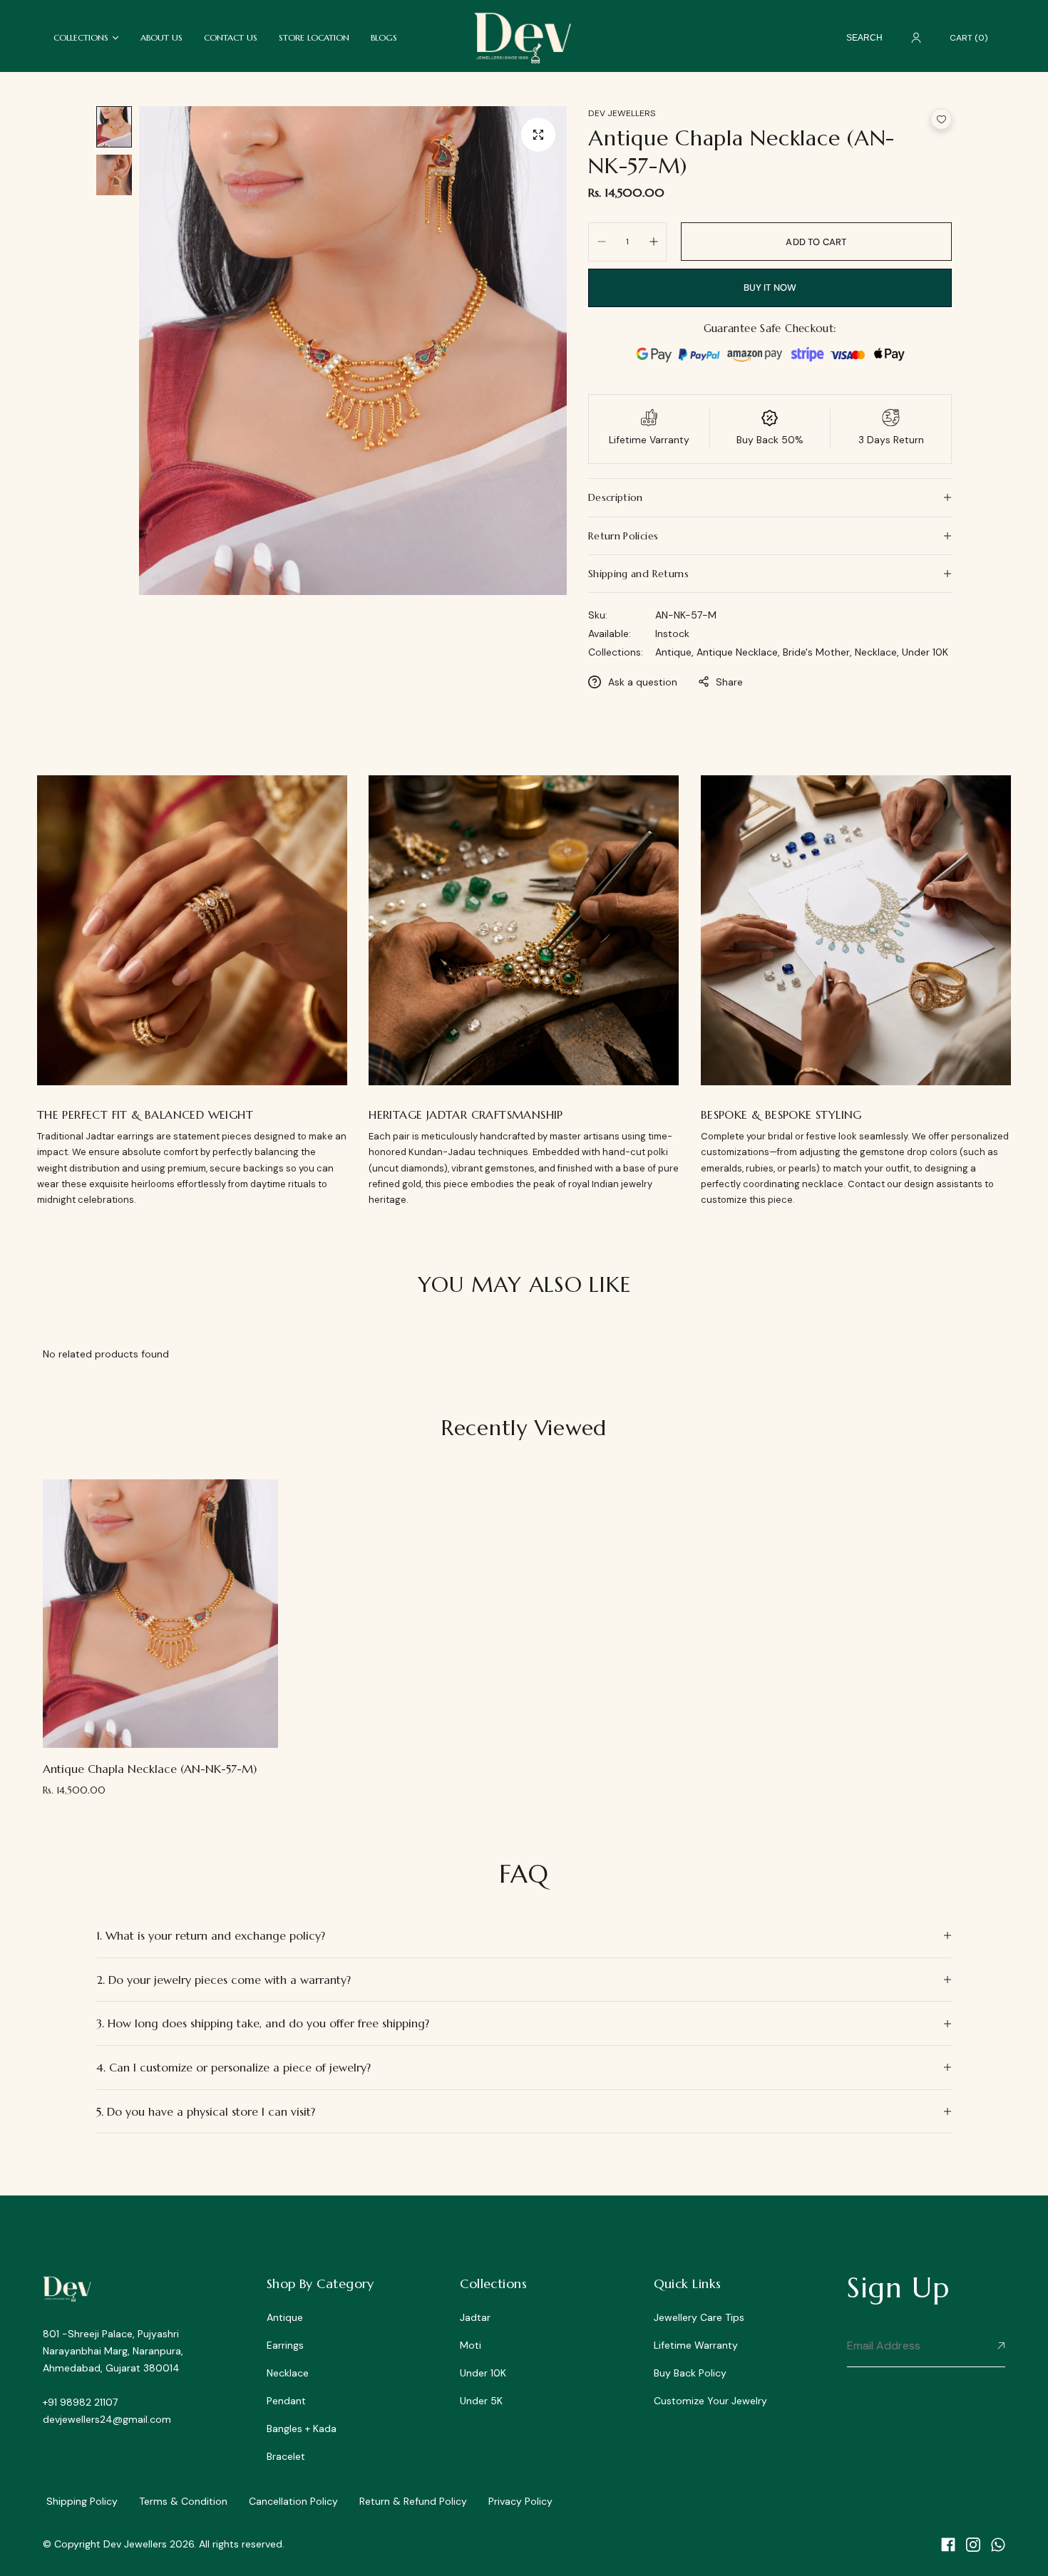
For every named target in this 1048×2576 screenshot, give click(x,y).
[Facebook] (948, 2545)
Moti (471, 2345)
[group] (353, 351)
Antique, (676, 652)
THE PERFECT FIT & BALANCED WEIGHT (145, 1114)
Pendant (286, 2401)
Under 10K (925, 652)
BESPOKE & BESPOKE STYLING (781, 1114)
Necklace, (878, 652)
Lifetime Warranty (696, 2345)
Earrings (285, 2345)
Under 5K (481, 2401)
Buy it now (770, 288)
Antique (285, 2317)
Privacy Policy (520, 2501)
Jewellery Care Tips (699, 2317)
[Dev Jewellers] (524, 37)
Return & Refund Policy (413, 2501)
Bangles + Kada (302, 2428)
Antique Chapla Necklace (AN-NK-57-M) (150, 1769)
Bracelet (286, 2456)
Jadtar (475, 2317)
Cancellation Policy (293, 2501)
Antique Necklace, (740, 652)
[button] (941, 119)
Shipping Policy (82, 2501)
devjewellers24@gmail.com (107, 2419)
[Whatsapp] (998, 2545)
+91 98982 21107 (80, 2402)
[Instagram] (973, 2545)
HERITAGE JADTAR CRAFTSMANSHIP (466, 1114)
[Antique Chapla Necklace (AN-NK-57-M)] (160, 1614)
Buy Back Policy (690, 2373)
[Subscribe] (998, 2347)
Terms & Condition (183, 2501)
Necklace (288, 2373)
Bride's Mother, (819, 652)
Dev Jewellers (622, 113)
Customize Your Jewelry (710, 2401)
